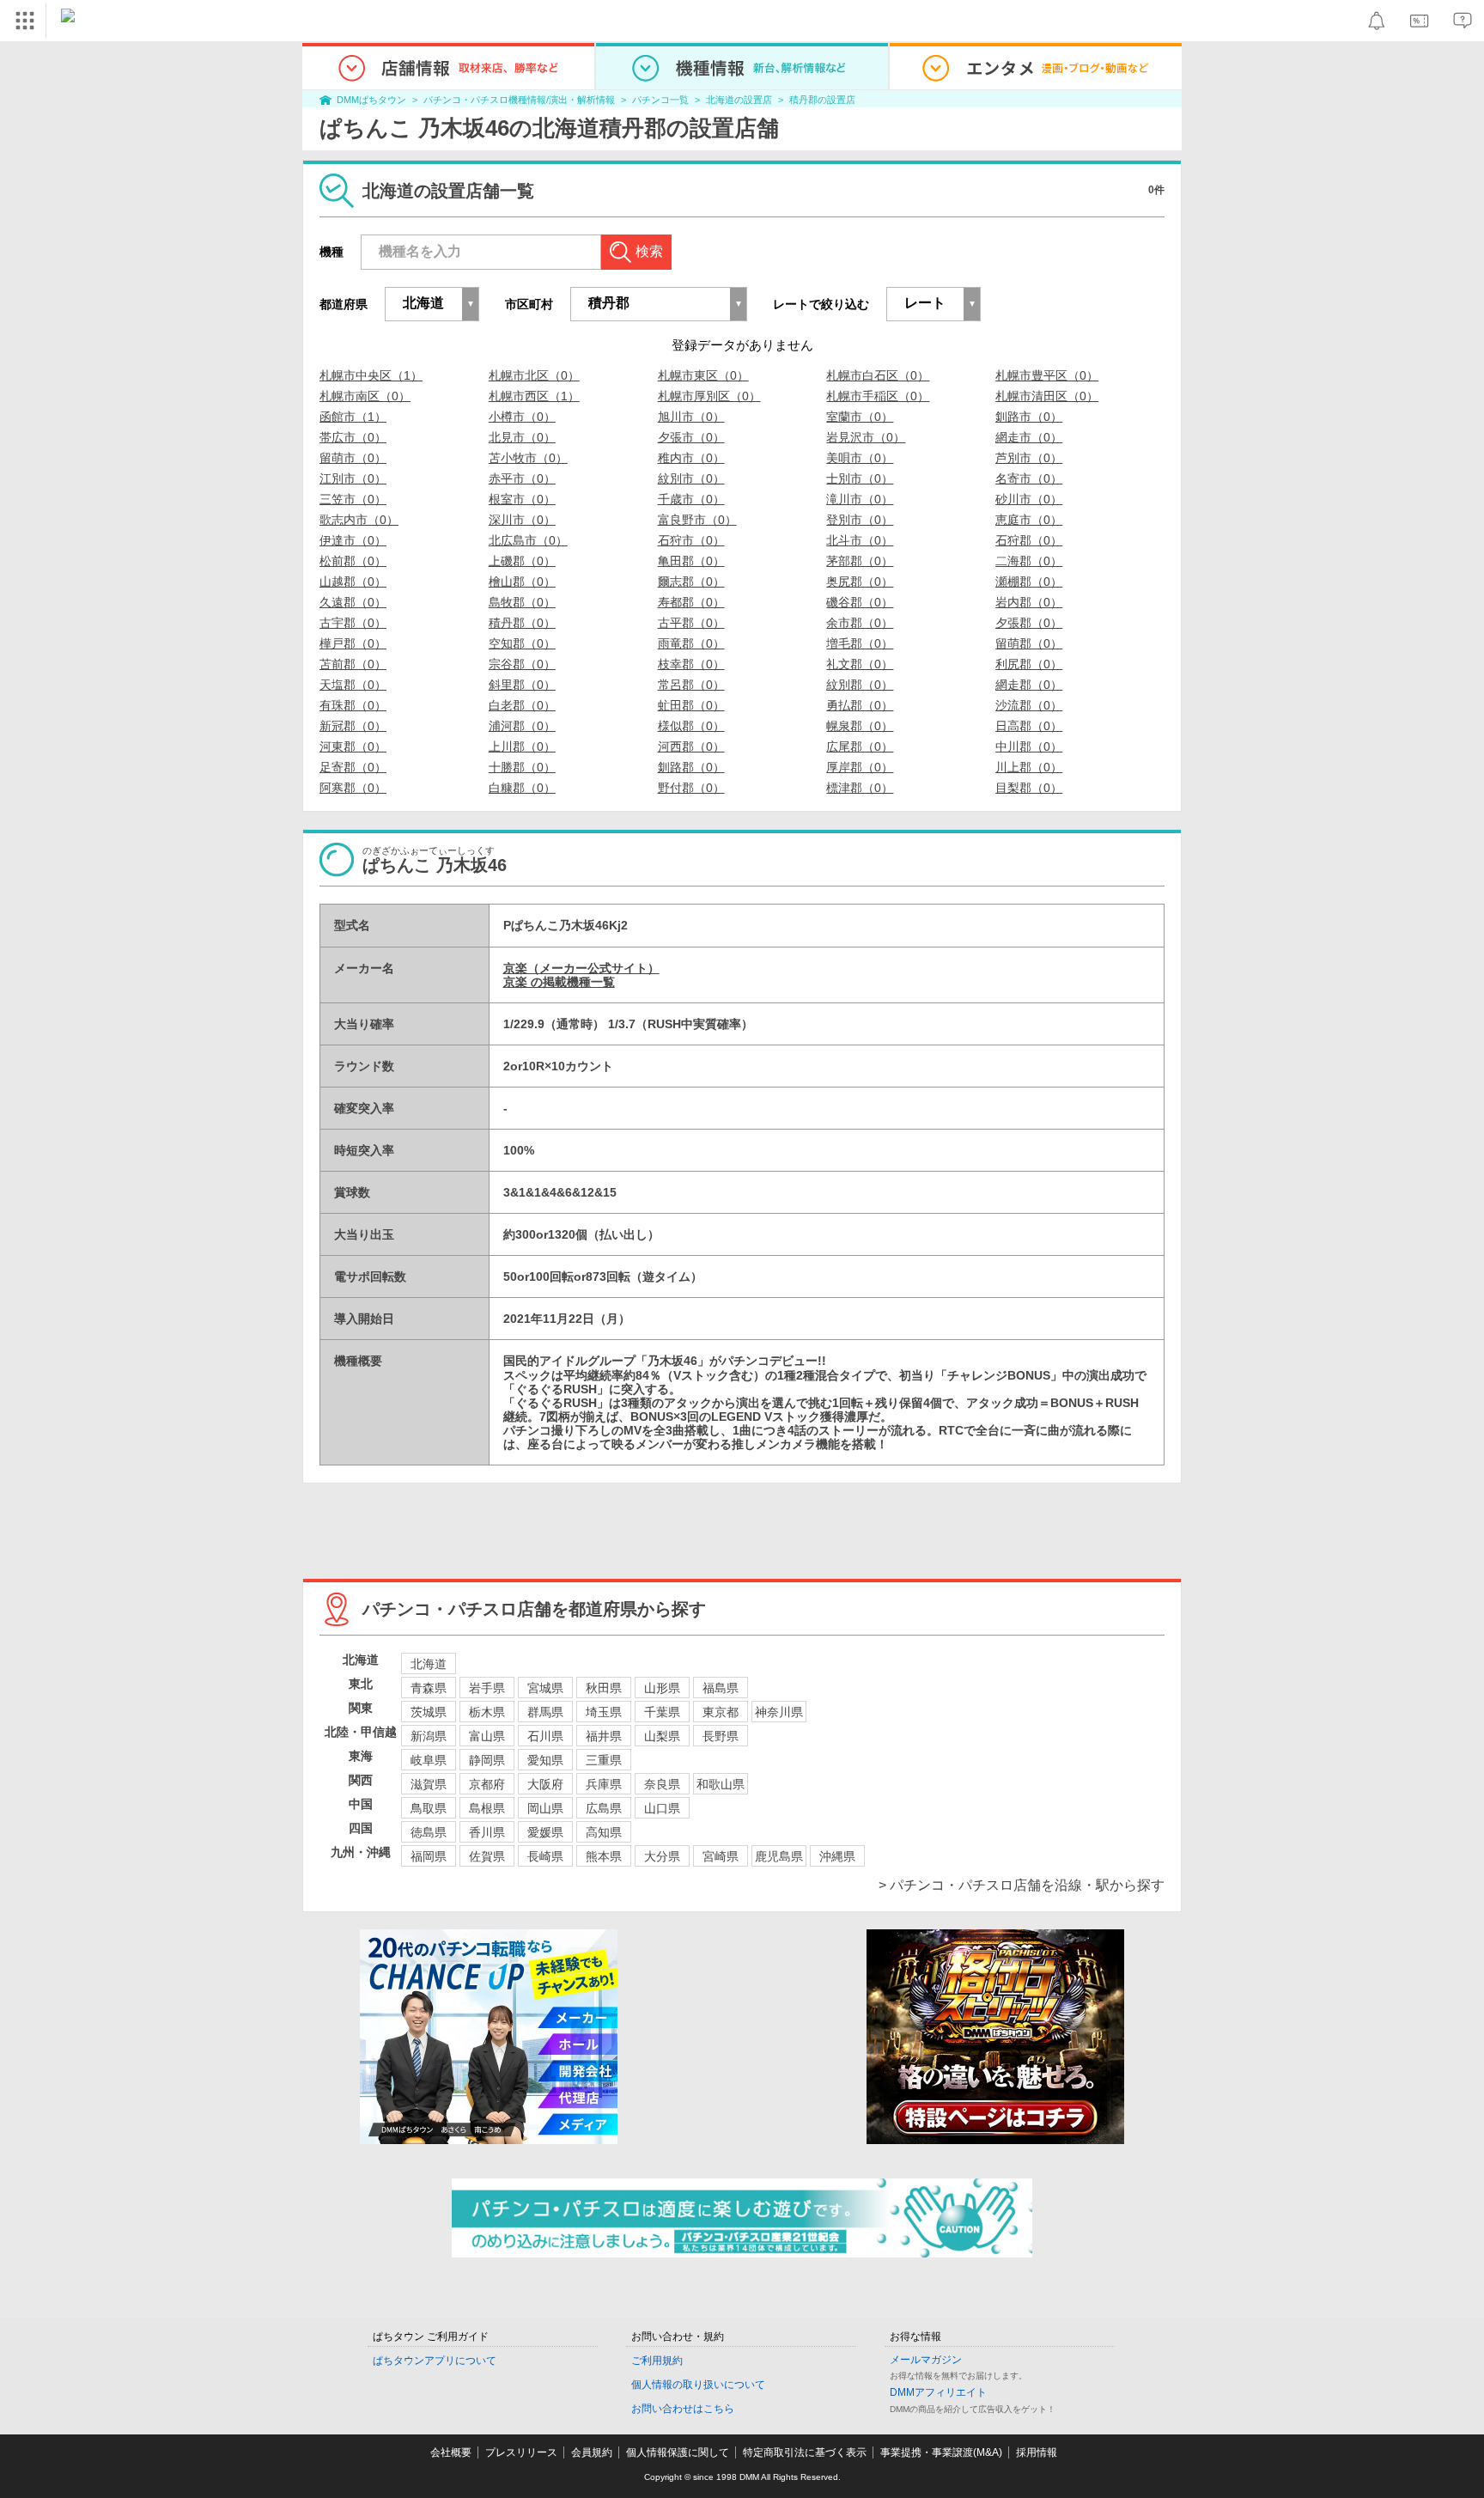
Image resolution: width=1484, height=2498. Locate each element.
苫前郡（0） (353, 664)
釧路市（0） (1029, 417)
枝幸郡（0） (691, 664)
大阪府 (545, 1784)
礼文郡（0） (860, 664)
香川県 (487, 1832)
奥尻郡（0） (860, 582)
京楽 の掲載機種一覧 (559, 982)
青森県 (429, 1688)
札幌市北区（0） (534, 375)
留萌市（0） (353, 458)
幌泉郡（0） (860, 726)
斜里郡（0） (522, 685)
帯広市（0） (353, 437)
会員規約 (592, 2452)
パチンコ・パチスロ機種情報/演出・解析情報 (519, 100)
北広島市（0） (528, 540)
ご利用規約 (657, 2361)
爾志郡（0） (691, 582)
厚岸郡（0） (860, 767)
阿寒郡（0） (353, 788)
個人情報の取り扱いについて (698, 2385)
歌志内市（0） (359, 520)
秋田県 (604, 1688)
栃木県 (487, 1712)
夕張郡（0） (1029, 623)
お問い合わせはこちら (683, 2409)
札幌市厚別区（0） (709, 396)
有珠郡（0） (353, 705)
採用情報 (1037, 2452)
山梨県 (662, 1736)
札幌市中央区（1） (371, 375)
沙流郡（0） (1029, 705)
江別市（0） (353, 478)
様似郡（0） (691, 726)
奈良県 (662, 1784)
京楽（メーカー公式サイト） (581, 968)
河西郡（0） (691, 746)
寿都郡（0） (691, 602)
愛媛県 (545, 1832)
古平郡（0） (691, 623)
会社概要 (451, 2452)
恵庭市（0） (1029, 520)
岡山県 (545, 1808)
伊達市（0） (353, 540)
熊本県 (604, 1856)
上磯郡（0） (522, 561)
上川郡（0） (522, 746)
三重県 (604, 1760)
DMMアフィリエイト (938, 2392)
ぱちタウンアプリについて (435, 2361)
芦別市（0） (1029, 458)
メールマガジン (926, 2360)
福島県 (721, 1688)
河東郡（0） (353, 746)
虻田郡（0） (691, 705)
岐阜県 (429, 1760)
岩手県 (487, 1688)
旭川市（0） (691, 417)
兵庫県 (604, 1784)
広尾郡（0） (860, 746)
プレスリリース (521, 2452)
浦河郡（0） (522, 726)
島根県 (487, 1808)
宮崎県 (721, 1856)
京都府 (487, 1784)
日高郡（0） (1029, 726)
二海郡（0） (1029, 561)
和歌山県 (721, 1784)
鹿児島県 (779, 1856)
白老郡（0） (522, 705)
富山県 (487, 1736)
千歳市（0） (691, 499)
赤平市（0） (522, 478)
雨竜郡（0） (691, 643)
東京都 (721, 1712)
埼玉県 (604, 1712)
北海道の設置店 (739, 100)
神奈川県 (779, 1712)
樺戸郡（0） (353, 643)
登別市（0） (860, 520)
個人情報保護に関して (678, 2452)
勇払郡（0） (860, 705)
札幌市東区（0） (703, 375)
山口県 (662, 1808)
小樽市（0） (522, 417)
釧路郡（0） (691, 767)
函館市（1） (353, 417)
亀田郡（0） (691, 561)
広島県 (604, 1808)
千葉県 (662, 1712)
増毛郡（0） (860, 643)
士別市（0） (860, 478)
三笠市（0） (353, 499)
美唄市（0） (860, 458)
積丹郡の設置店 (822, 100)
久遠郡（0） (353, 602)
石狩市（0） (691, 540)
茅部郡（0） (860, 561)
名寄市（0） (1029, 478)
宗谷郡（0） (522, 664)
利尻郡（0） (1029, 664)
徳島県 (429, 1832)
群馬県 (545, 1712)
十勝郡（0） (522, 767)
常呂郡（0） (691, 685)
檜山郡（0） (522, 582)
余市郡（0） (860, 623)
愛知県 (545, 1760)
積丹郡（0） (522, 623)
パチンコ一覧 (660, 100)
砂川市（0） (1029, 499)
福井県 (604, 1736)
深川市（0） (522, 520)
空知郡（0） (522, 643)
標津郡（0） (860, 788)
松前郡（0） (353, 561)
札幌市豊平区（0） (1047, 375)
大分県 (662, 1856)
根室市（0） (522, 499)
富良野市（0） (697, 520)
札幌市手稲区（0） (878, 396)
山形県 (662, 1688)
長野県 (721, 1736)
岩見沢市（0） (866, 437)
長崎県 (545, 1856)
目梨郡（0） (1029, 788)
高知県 (604, 1832)
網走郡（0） (1029, 685)
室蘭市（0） (860, 417)
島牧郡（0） (522, 602)
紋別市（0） (691, 478)
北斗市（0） (860, 540)
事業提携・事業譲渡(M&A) (941, 2452)
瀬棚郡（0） (1029, 582)
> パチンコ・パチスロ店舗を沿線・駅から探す (1022, 1885)
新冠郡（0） (353, 726)
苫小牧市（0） (528, 458)
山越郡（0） (353, 582)
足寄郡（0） (353, 767)
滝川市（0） (860, 499)
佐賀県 (487, 1856)
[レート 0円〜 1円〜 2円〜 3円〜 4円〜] (934, 304)
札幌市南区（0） (365, 396)
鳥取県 (429, 1808)
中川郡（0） (1029, 746)
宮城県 (545, 1688)
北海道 (429, 1664)
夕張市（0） (691, 437)
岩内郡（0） (1029, 602)
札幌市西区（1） (534, 396)
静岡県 (487, 1760)
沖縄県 (837, 1856)
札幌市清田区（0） (1047, 396)
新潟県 (429, 1736)
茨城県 (429, 1712)
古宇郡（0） (353, 623)
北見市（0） (522, 437)
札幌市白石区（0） (878, 375)
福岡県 (429, 1856)
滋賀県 (429, 1784)
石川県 (545, 1736)
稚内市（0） (691, 458)
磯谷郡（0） (860, 602)
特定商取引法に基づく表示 (805, 2452)
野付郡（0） (691, 788)
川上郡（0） (1029, 767)
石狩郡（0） (1029, 540)
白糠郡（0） (522, 788)
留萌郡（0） (1029, 643)
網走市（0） (1029, 437)
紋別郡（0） (860, 685)
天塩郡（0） (353, 685)
